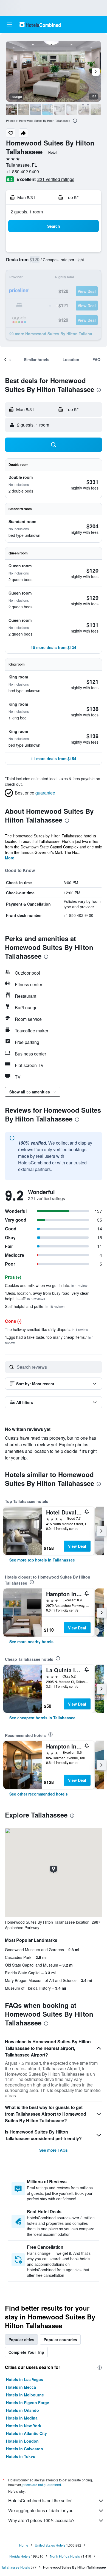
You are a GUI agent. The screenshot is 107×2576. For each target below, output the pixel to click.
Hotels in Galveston (25, 2449)
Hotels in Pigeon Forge (28, 2402)
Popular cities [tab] (21, 2339)
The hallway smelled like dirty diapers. (47, 1329)
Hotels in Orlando (22, 2410)
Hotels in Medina (22, 2418)
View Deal (77, 1546)
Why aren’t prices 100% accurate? (41, 2520)
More (10, 858)
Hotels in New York (24, 2426)
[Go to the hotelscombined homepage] (40, 24)
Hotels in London (22, 2441)
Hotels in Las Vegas (25, 2379)
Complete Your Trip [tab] (26, 2352)
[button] (9, 24)
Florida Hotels (20, 2556)
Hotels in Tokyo (21, 2456)
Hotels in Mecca (21, 2387)
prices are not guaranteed (42, 2485)
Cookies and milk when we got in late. (46, 1285)
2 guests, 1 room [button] (27, 212)
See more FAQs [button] (54, 2150)
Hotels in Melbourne (25, 2395)
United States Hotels (50, 2545)
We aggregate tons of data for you (41, 2510)
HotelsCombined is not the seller (40, 2501)
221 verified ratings (56, 179)
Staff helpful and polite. (35, 1306)
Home (24, 2545)
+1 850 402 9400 (22, 171)
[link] (42, 1560)
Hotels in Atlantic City (26, 2433)
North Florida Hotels (65, 2556)
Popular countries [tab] (60, 2339)
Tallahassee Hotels (16, 2567)
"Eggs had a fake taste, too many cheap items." (49, 1340)
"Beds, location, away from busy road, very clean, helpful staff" (48, 1296)
